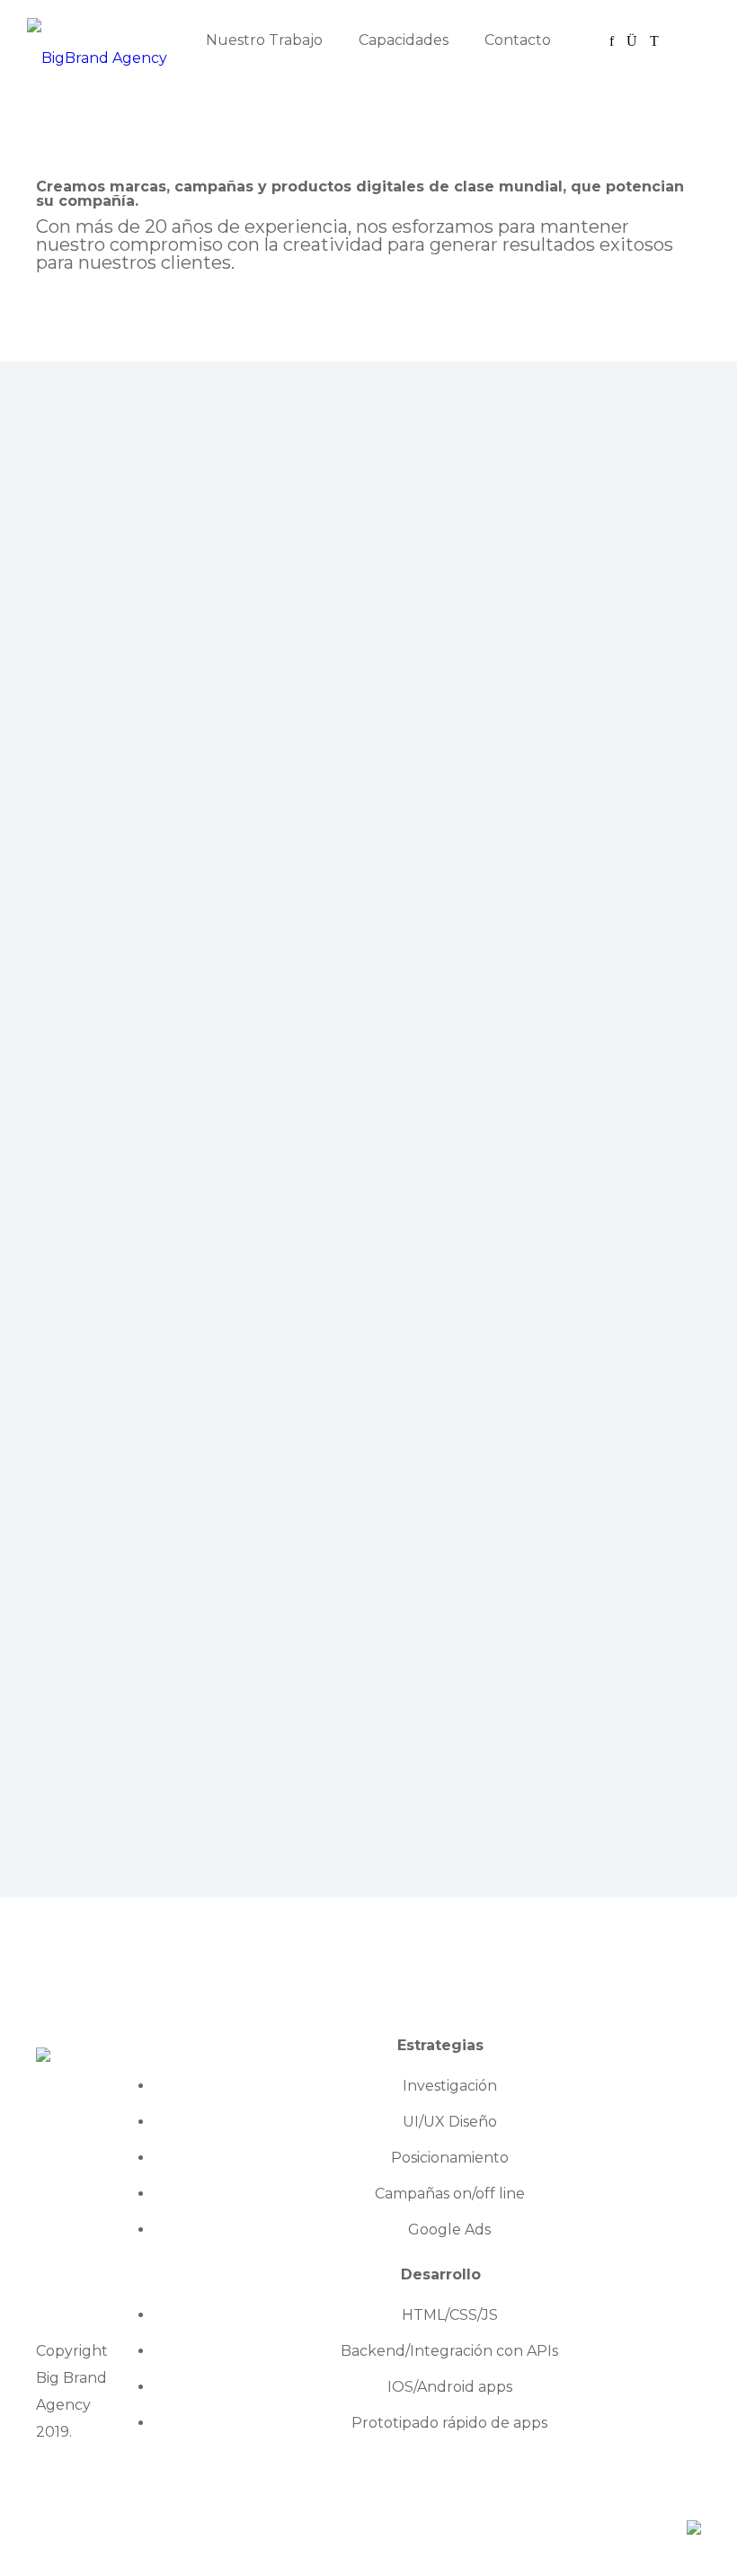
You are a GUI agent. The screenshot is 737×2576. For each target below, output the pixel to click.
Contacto (518, 40)
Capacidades (404, 40)
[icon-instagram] (636, 41)
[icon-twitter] (654, 41)
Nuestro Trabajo (264, 40)
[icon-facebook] (616, 41)
